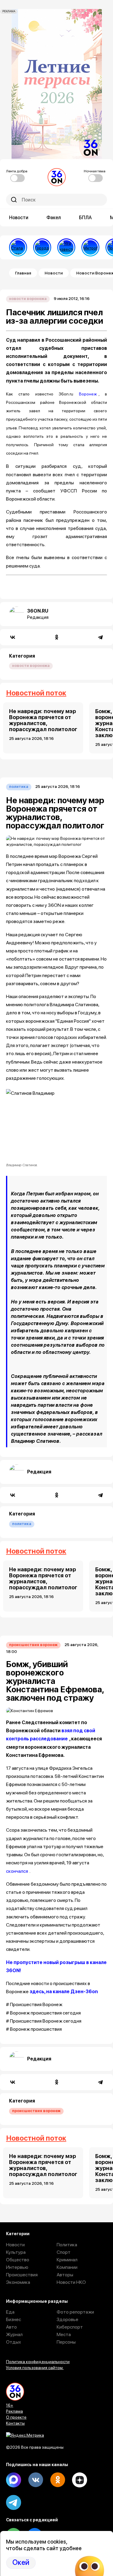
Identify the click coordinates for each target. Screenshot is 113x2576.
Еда (10, 2312)
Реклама (14, 2411)
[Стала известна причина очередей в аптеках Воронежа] (18, 247)
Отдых (14, 2342)
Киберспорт (70, 2327)
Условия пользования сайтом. (35, 2368)
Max (14, 2480)
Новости (19, 218)
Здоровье (67, 2319)
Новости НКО (71, 2282)
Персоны (66, 2342)
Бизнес (14, 2319)
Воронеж (88, 394)
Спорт (64, 2252)
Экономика (18, 2282)
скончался (17, 1871)
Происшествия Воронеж (33, 1645)
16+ (10, 2405)
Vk (36, 2480)
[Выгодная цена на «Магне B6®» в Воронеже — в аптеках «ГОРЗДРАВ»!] (42, 247)
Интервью (17, 2267)
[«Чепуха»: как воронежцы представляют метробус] (90, 247)
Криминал (67, 2260)
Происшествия (22, 2275)
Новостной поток (36, 693)
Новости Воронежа (28, 299)
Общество (18, 2260)
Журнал (14, 2334)
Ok (58, 2480)
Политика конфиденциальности (38, 2362)
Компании (67, 2267)
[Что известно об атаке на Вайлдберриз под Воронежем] (66, 247)
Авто (11, 2327)
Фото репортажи (75, 2312)
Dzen (80, 2480)
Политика (19, 787)
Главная (23, 273)
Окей (21, 2562)
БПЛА (85, 218)
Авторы (65, 2275)
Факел (54, 218)
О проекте (16, 2417)
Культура (16, 2252)
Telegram (14, 2502)
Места (64, 2334)
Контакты (15, 2423)
